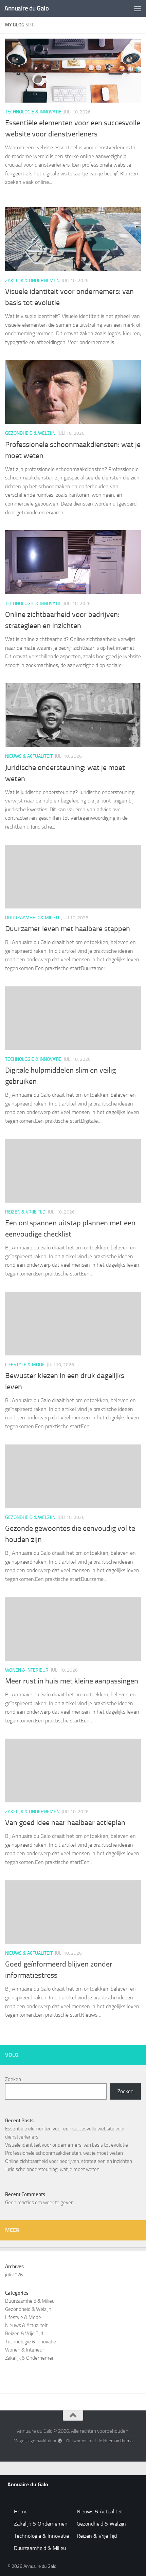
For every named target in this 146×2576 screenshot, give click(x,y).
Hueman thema (118, 2441)
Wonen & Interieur (27, 1670)
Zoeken (13, 2079)
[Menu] (138, 8)
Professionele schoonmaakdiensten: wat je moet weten (64, 2153)
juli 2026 (14, 2275)
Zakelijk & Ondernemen (32, 281)
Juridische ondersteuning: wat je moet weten (52, 2169)
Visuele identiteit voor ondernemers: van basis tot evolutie (67, 2145)
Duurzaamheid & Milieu (32, 918)
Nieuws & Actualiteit (29, 756)
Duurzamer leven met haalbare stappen (68, 929)
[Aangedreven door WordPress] (60, 2441)
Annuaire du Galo (26, 8)
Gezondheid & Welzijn (30, 433)
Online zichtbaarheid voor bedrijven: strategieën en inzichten (69, 2161)
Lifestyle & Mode (25, 1365)
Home (21, 2511)
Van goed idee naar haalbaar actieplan (65, 1823)
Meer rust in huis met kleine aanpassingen (72, 1681)
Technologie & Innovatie (33, 112)
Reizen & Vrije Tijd (25, 1212)
